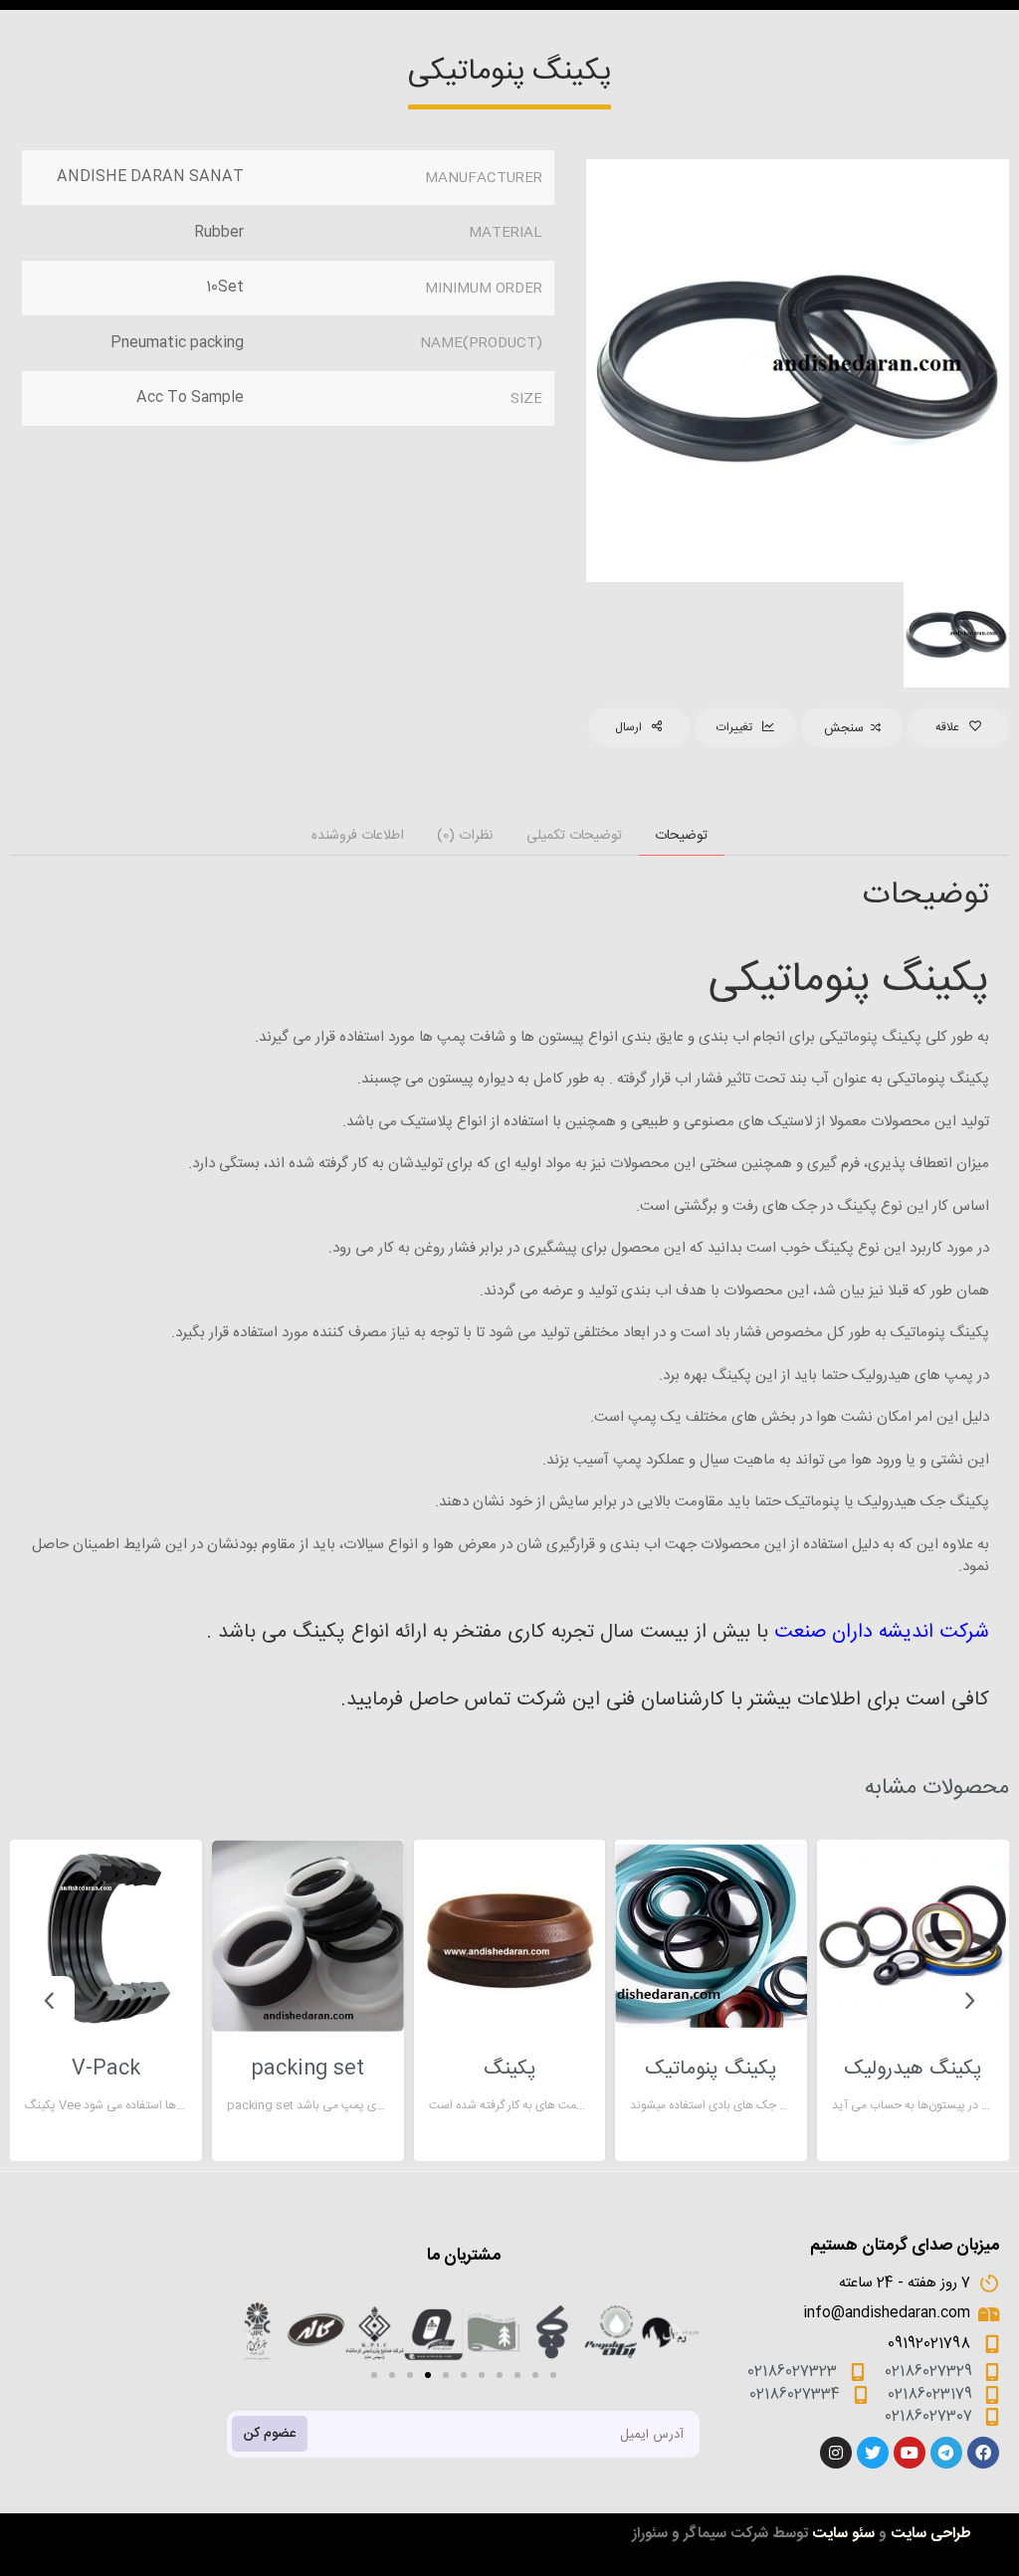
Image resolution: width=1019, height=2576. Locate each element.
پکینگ (510, 2070)
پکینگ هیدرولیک (913, 2070)
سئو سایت (843, 2534)
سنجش (844, 728)
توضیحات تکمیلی (574, 836)
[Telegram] (946, 2453)
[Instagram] (836, 2453)
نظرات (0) (465, 836)
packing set (307, 2070)
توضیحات (681, 836)
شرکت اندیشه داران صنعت (879, 1632)
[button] (374, 2375)
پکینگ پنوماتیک (711, 2070)
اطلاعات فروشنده (358, 836)
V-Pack (106, 2070)
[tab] (682, 836)
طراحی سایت (931, 2534)
